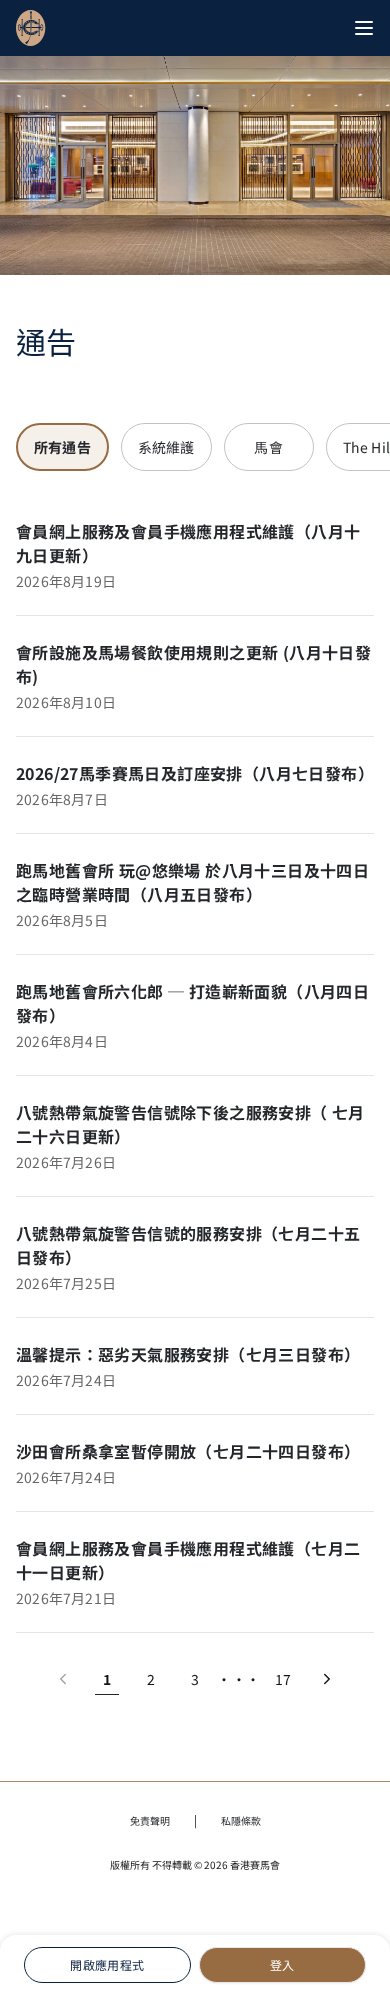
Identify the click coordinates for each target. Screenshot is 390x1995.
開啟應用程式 (107, 1964)
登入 (282, 1964)
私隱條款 (241, 1820)
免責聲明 (150, 1820)
